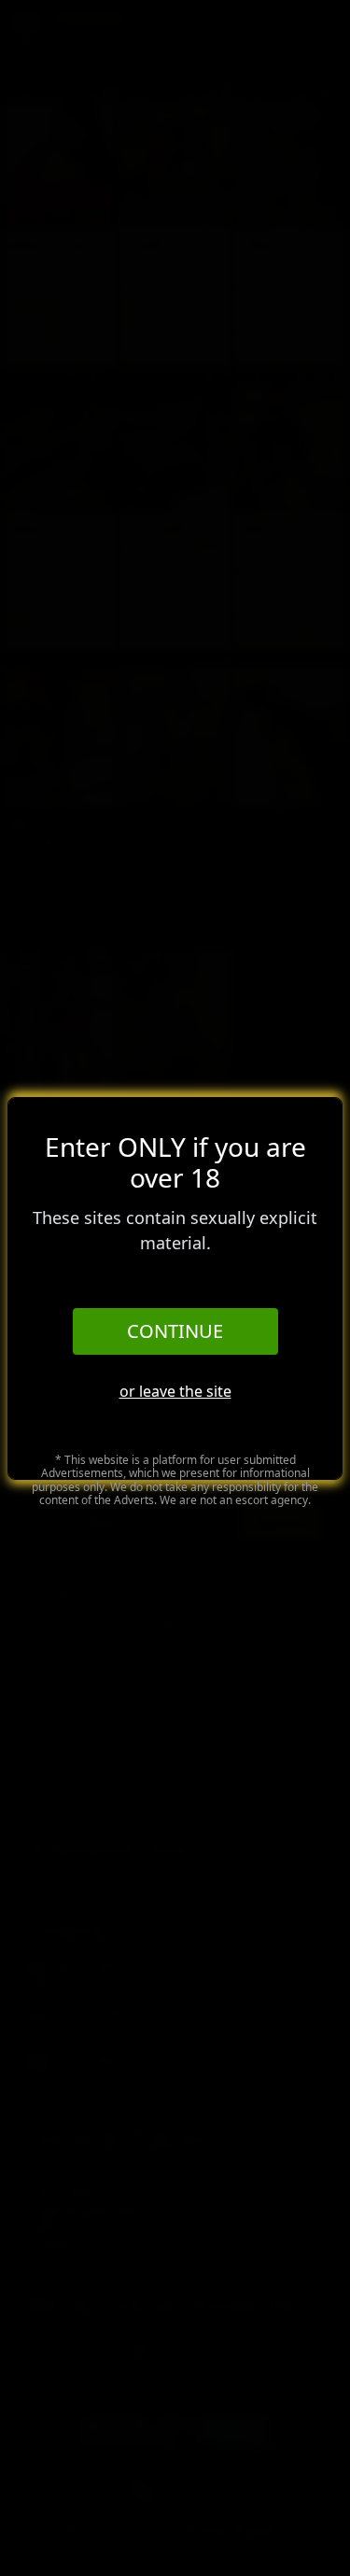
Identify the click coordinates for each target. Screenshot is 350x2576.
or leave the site (175, 1391)
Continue (175, 1331)
